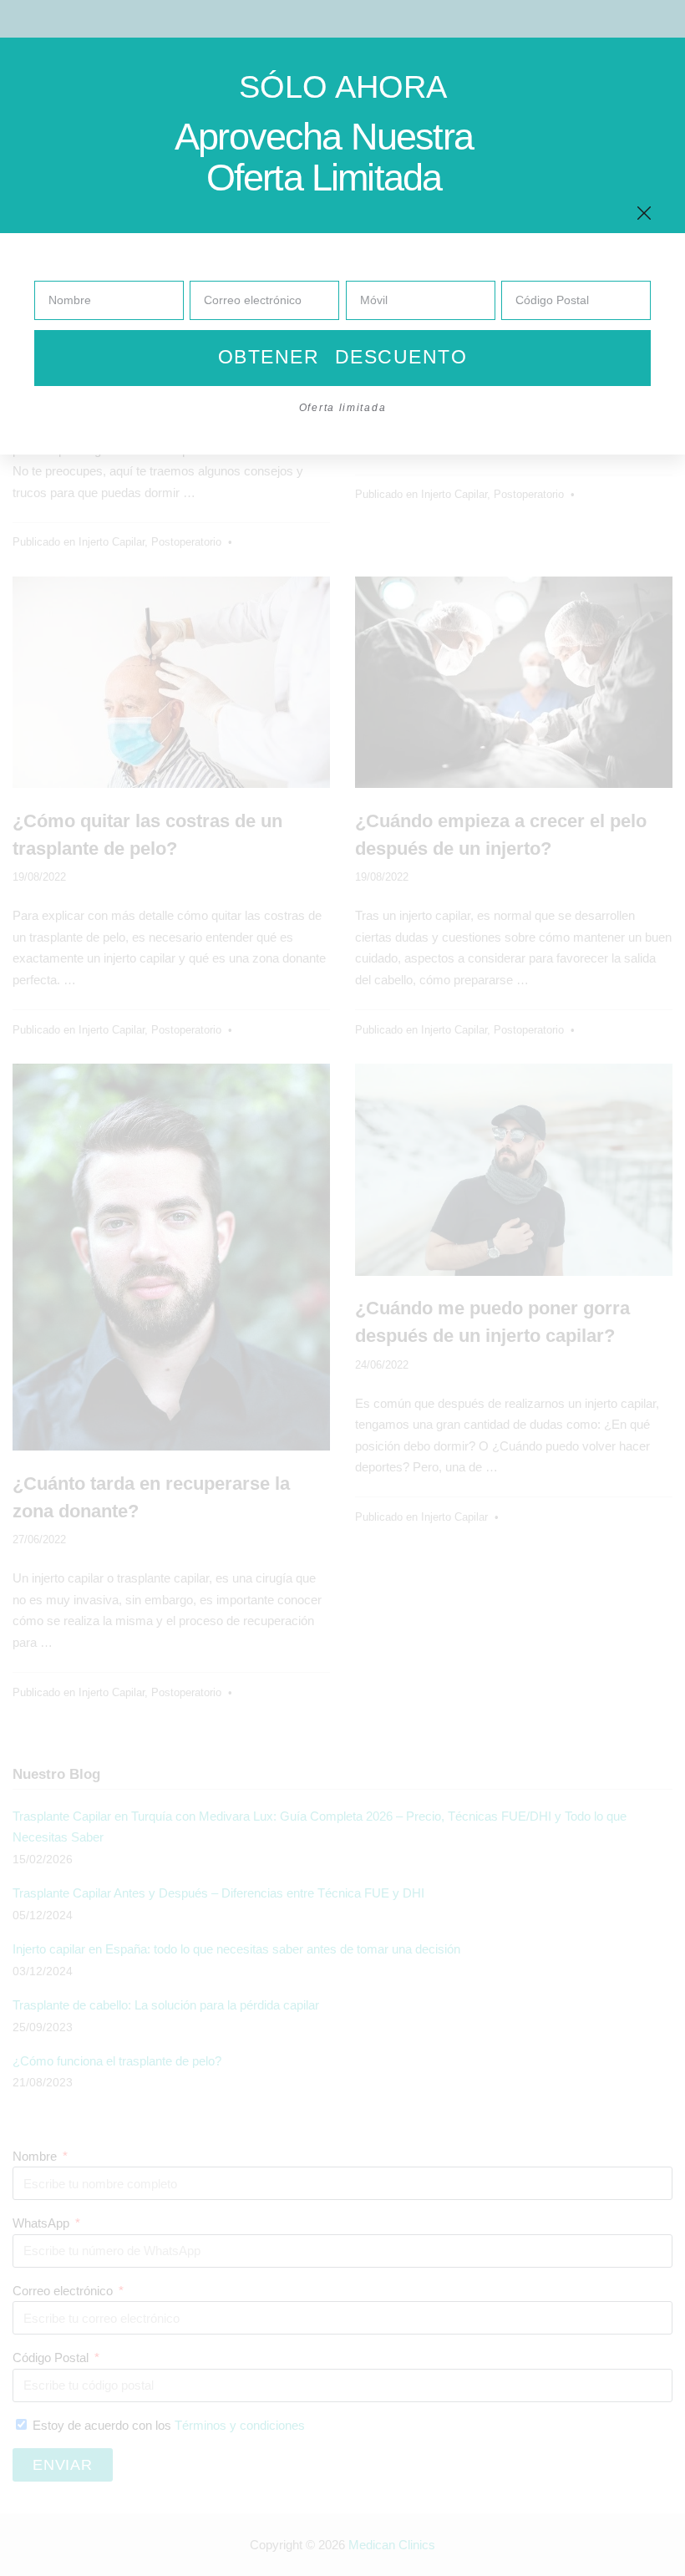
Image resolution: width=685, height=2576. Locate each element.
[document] (342, 1288)
